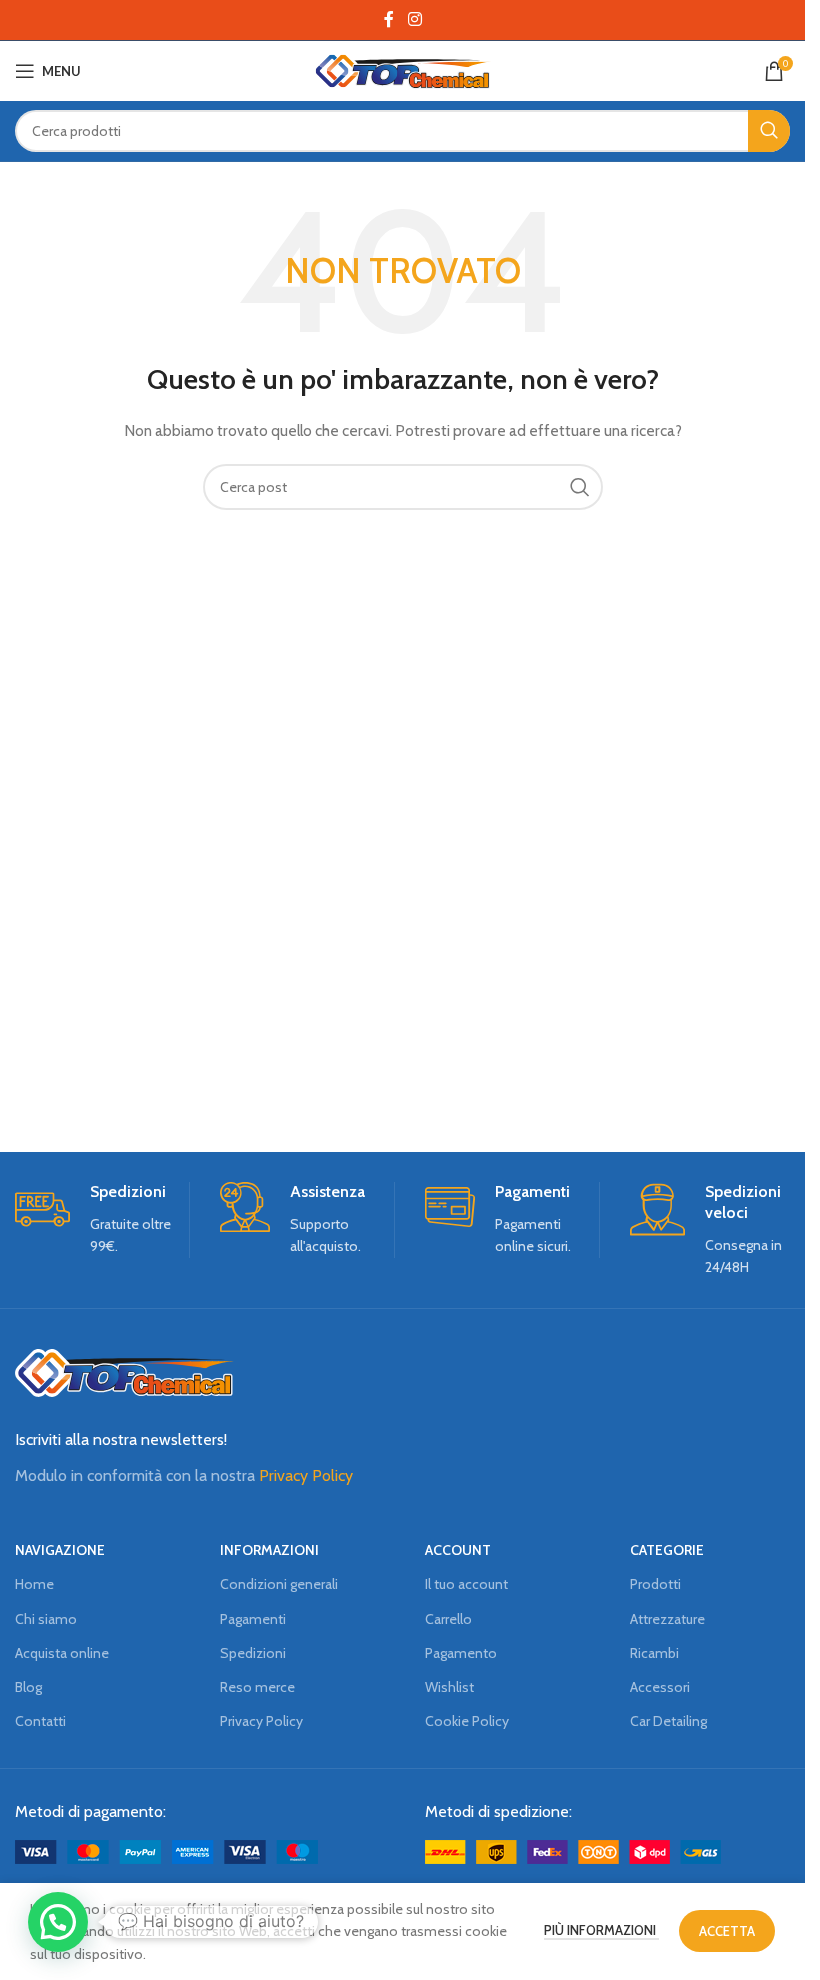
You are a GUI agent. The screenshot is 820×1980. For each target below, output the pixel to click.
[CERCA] (769, 131)
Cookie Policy (467, 1721)
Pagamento (461, 1653)
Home (34, 1584)
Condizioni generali (279, 1584)
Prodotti (655, 1584)
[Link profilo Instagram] (414, 19)
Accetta (727, 1931)
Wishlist (449, 1687)
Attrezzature (667, 1619)
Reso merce (257, 1687)
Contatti (40, 1721)
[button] (58, 1922)
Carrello (448, 1619)
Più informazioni (601, 1930)
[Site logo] (402, 69)
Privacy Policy (306, 1475)
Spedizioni (253, 1653)
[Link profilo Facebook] (389, 19)
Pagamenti (253, 1619)
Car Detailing (668, 1721)
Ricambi (654, 1653)
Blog (28, 1687)
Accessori (660, 1687)
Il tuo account (466, 1584)
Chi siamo (46, 1619)
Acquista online (62, 1653)
